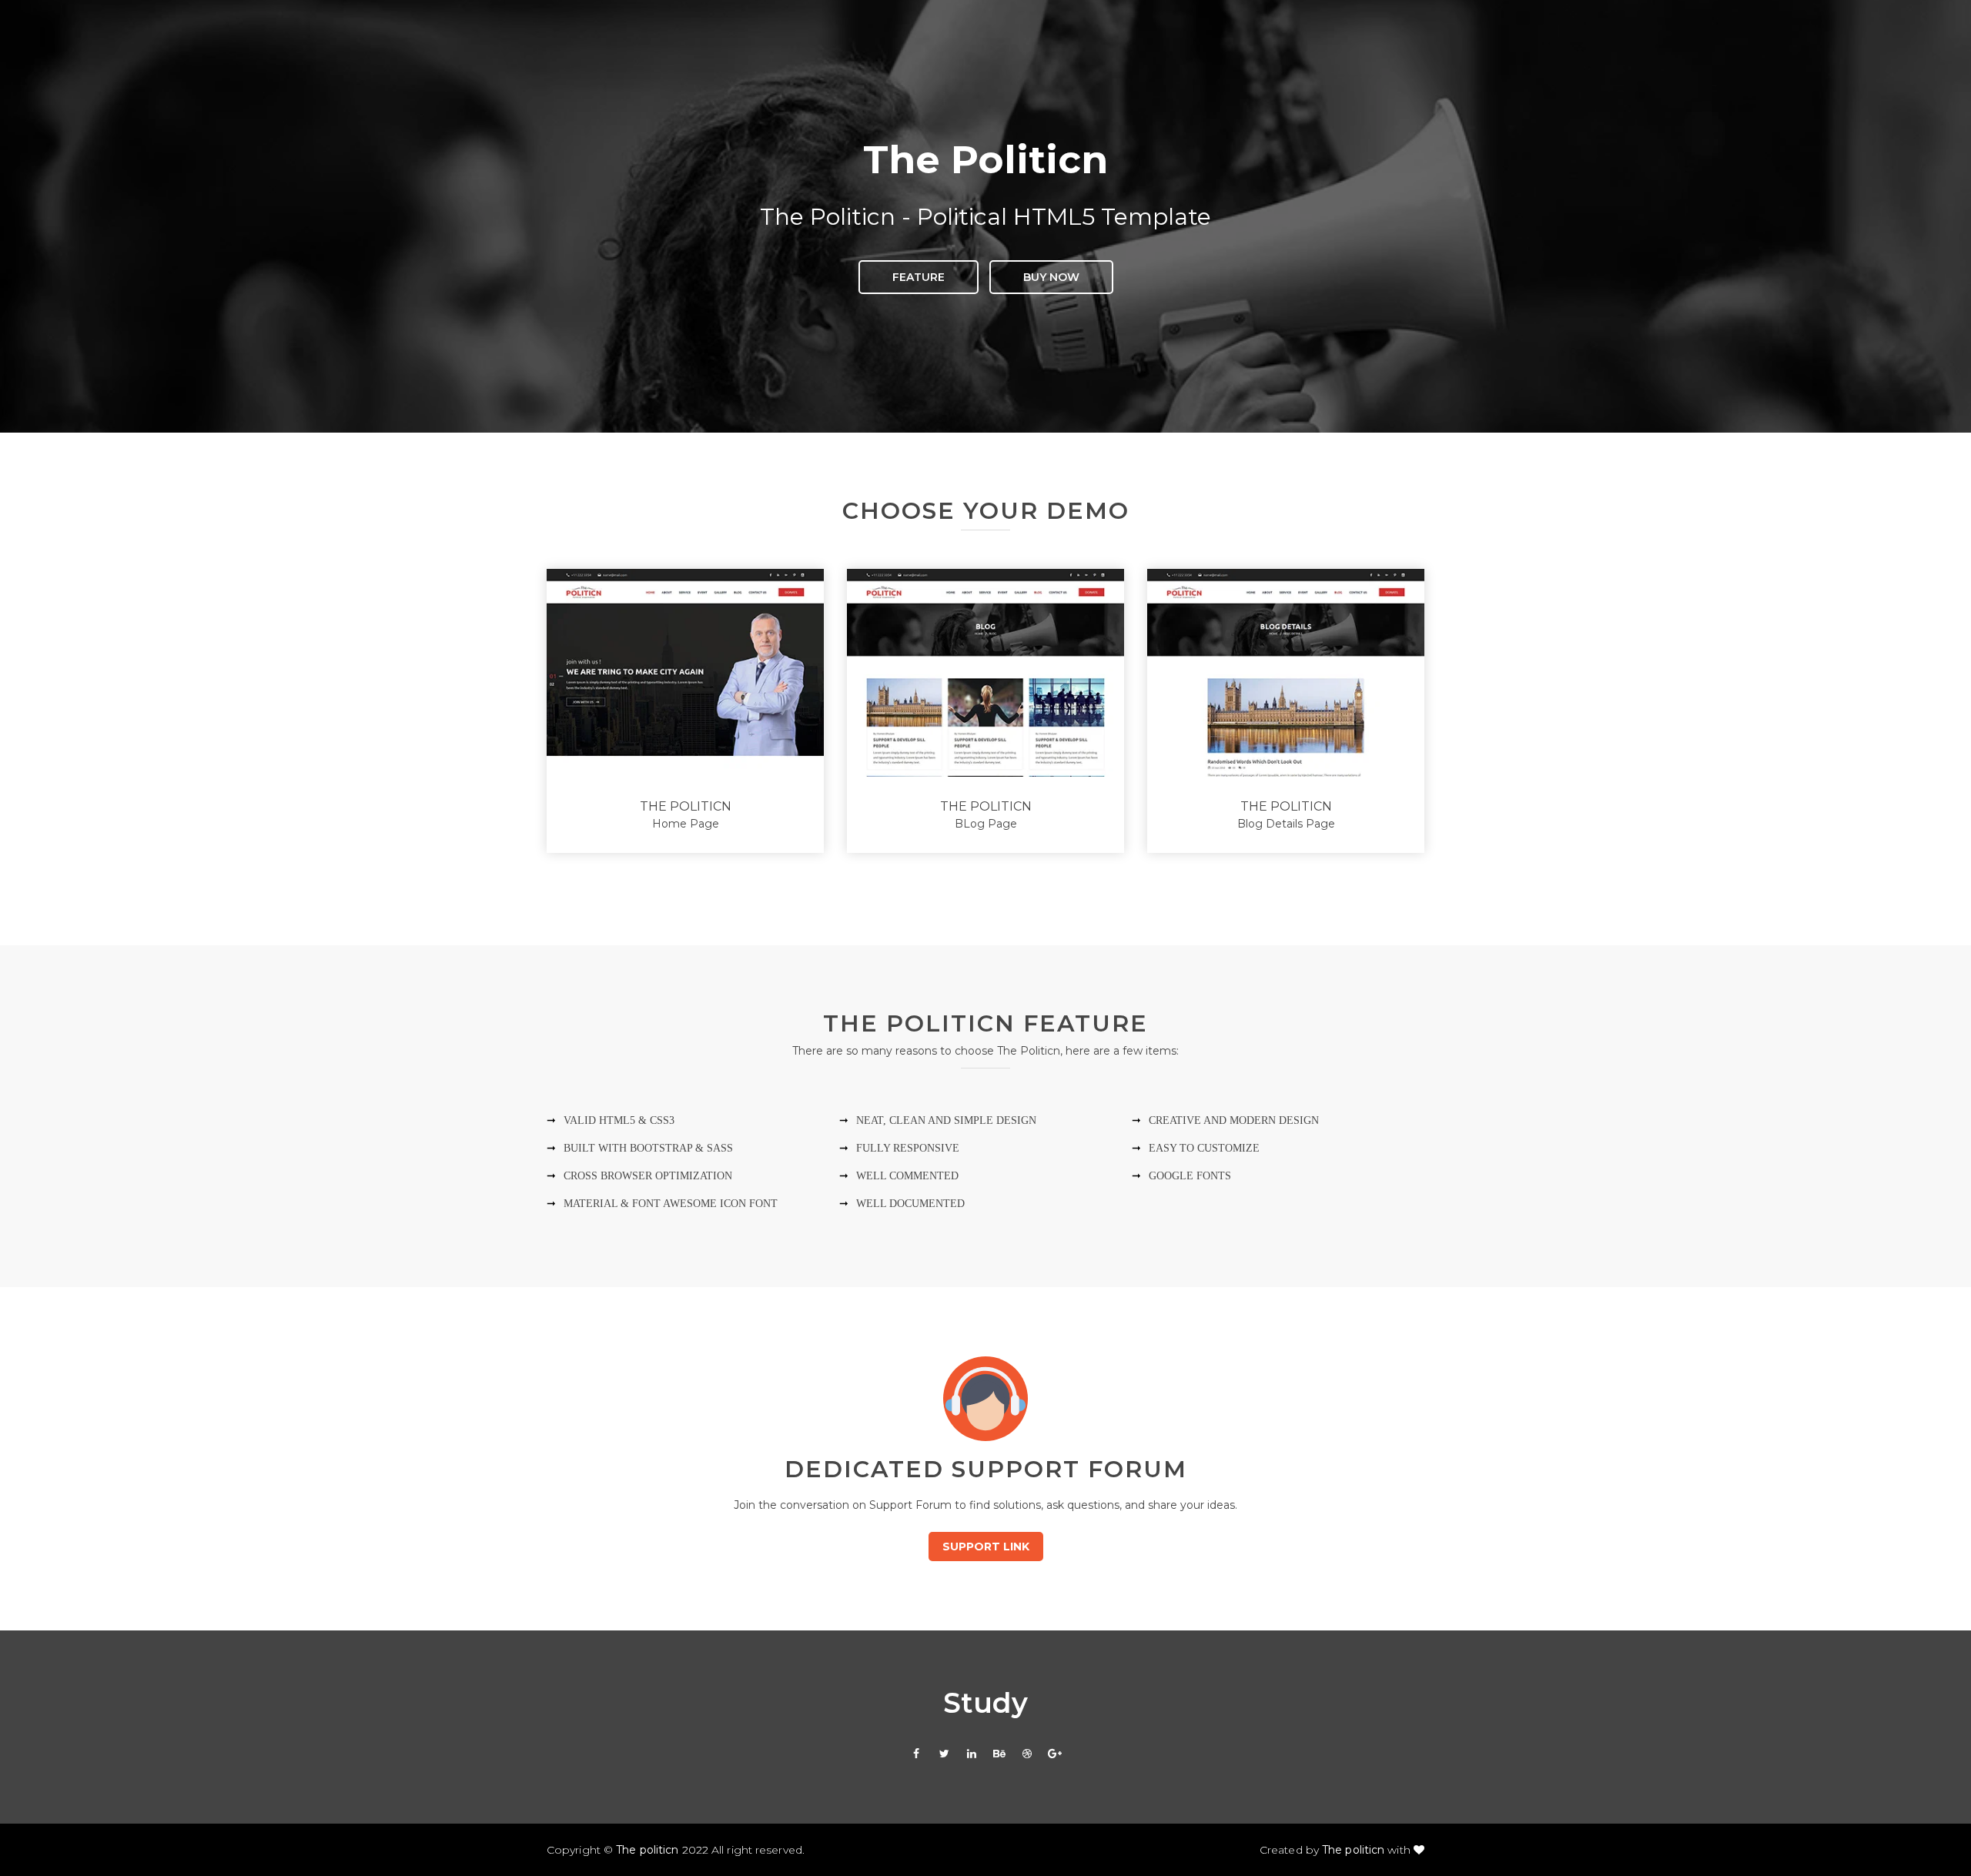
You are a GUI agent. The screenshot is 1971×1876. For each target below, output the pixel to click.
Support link (986, 1547)
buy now (1051, 277)
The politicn (647, 1850)
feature (919, 277)
